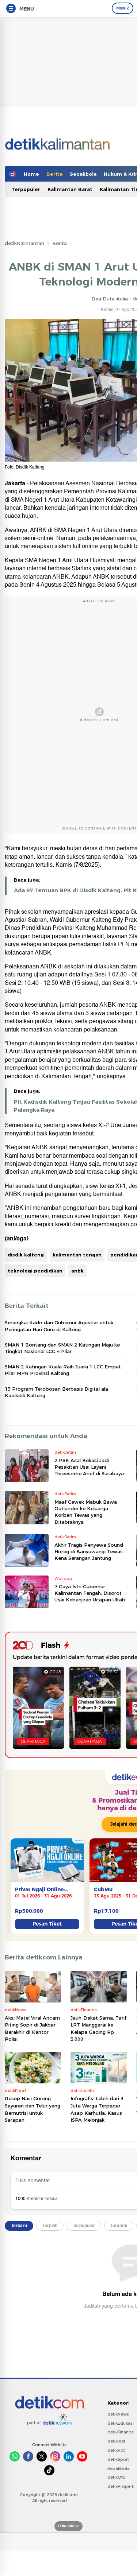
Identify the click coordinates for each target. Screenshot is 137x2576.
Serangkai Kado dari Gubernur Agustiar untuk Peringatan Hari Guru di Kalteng (59, 1326)
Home (31, 174)
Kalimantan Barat (70, 189)
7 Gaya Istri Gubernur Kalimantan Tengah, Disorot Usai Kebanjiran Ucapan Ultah (90, 1593)
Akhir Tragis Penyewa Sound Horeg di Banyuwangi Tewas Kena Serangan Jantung (89, 1551)
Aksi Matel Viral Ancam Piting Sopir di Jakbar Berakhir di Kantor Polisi (32, 2029)
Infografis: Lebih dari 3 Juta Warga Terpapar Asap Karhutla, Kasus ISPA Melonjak (97, 2109)
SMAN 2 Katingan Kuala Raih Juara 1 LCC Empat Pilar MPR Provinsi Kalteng (63, 1370)
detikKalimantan (24, 243)
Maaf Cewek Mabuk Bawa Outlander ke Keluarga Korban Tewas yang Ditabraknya (86, 1512)
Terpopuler (26, 189)
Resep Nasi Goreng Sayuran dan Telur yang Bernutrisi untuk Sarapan (33, 2109)
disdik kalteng (26, 1255)
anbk (77, 1271)
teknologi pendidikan (35, 1271)
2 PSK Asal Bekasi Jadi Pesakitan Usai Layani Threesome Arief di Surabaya (89, 1467)
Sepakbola (83, 174)
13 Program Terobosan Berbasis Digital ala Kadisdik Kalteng (56, 1392)
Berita (54, 174)
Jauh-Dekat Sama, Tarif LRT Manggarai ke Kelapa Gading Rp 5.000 (98, 2029)
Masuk (123, 8)
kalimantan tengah (77, 1255)
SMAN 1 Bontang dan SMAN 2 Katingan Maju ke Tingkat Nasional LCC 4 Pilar (62, 1348)
